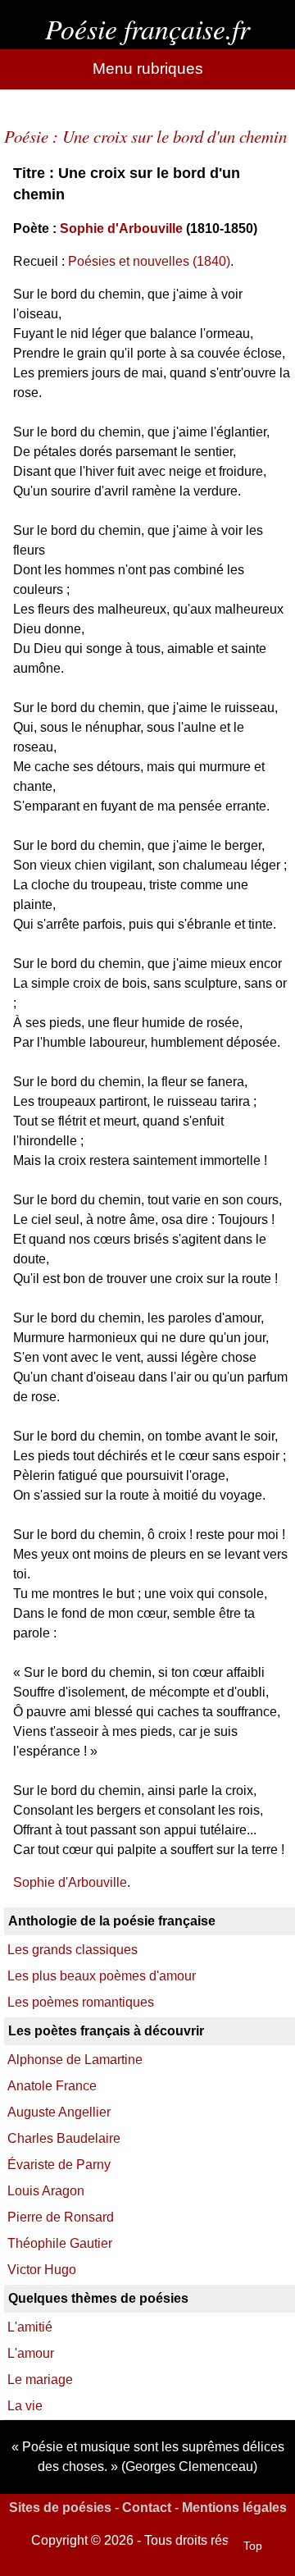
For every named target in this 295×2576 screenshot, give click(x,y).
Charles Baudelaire (64, 2138)
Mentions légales (234, 2507)
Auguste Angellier (59, 2112)
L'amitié (30, 2327)
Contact (147, 2507)
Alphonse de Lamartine (75, 2060)
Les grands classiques (73, 1950)
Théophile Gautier (60, 2243)
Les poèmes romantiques (81, 2002)
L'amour (31, 2353)
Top (253, 2546)
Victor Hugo (42, 2270)
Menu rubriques (148, 69)
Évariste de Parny (59, 2165)
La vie (25, 2406)
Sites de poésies (60, 2507)
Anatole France (52, 2086)
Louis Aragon (46, 2191)
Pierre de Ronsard (61, 2217)
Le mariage (40, 2380)
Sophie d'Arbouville (121, 228)
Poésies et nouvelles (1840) (149, 261)
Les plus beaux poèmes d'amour (102, 1976)
